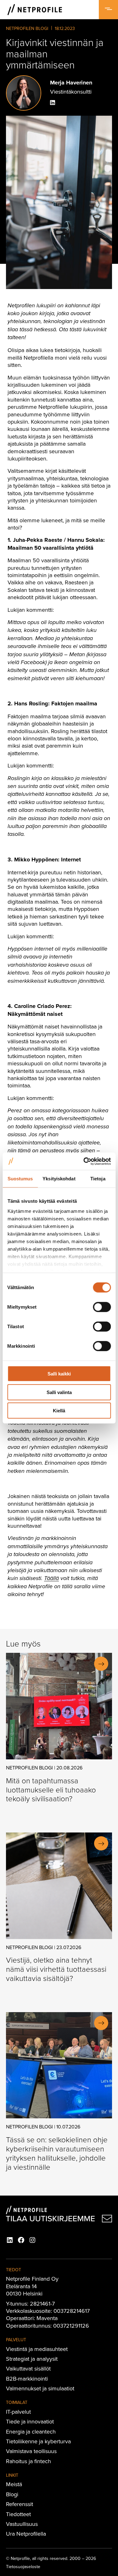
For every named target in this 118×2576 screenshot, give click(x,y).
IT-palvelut (18, 2412)
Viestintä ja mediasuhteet (37, 2349)
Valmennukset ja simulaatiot (40, 2388)
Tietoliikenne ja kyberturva (38, 2441)
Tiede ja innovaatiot (30, 2421)
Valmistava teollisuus (31, 2451)
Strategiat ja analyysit (32, 2359)
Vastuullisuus (22, 2524)
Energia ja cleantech (31, 2431)
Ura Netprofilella (26, 2534)
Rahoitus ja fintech (28, 2461)
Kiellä (59, 1411)
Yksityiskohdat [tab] (59, 1179)
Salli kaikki (59, 1374)
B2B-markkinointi (27, 2379)
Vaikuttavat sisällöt (28, 2368)
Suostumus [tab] (20, 1179)
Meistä (14, 2484)
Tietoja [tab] (98, 1179)
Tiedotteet (18, 2514)
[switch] (102, 1307)
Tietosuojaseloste (23, 2567)
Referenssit (20, 2504)
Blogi (12, 2494)
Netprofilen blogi (27, 28)
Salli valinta (59, 1392)
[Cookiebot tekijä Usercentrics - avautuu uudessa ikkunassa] (84, 1161)
